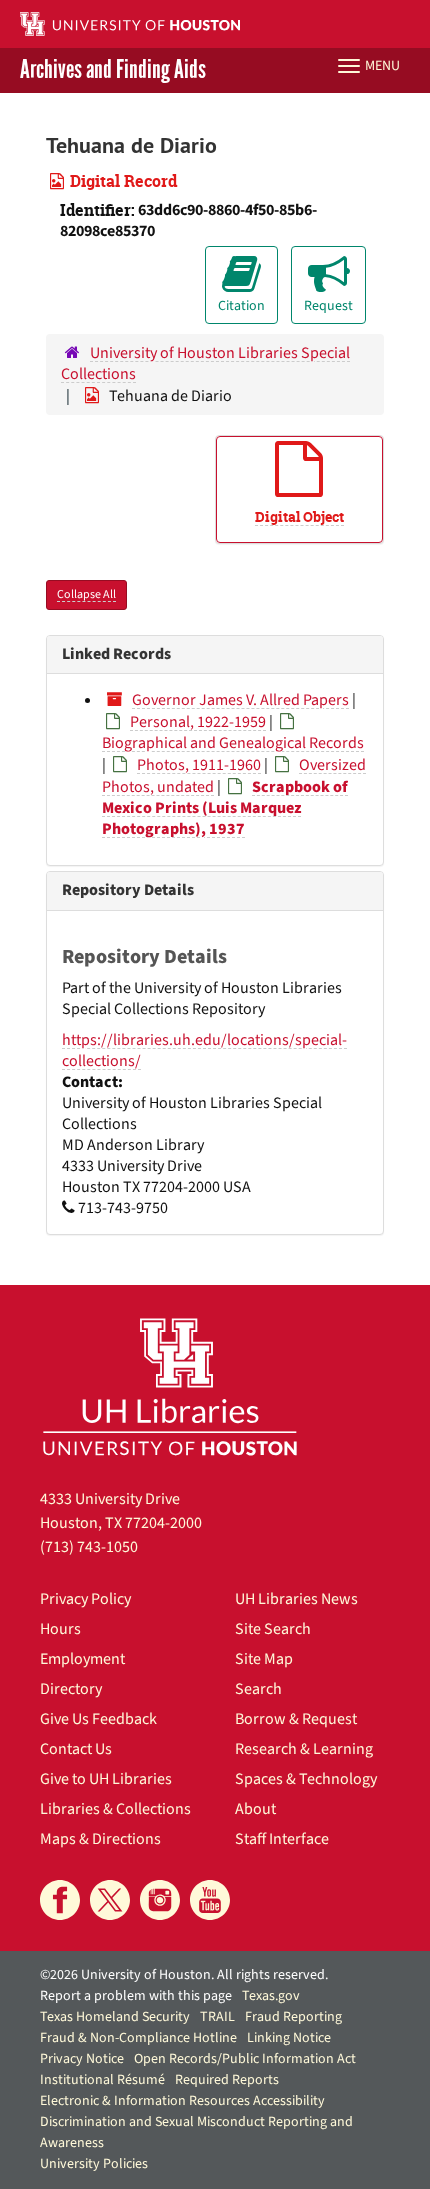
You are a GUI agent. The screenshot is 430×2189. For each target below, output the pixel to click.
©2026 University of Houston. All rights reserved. (184, 1975)
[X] (110, 1900)
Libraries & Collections (115, 1809)
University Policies (94, 2164)
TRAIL (217, 2017)
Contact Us (76, 1749)
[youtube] (210, 1900)
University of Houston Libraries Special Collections (205, 363)
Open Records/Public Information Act (245, 2059)
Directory (71, 1689)
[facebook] (60, 1900)
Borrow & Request (296, 1719)
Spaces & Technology (306, 1779)
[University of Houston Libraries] (170, 1386)
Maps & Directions (100, 1839)
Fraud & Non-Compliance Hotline (138, 2038)
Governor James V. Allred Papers (240, 700)
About (255, 1809)
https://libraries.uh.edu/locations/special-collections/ (204, 1050)
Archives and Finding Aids (113, 70)
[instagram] (160, 1900)
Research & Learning (304, 1749)
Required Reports (227, 2080)
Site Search (273, 1629)
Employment (82, 1659)
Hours (60, 1629)
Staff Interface (282, 1839)
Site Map (264, 1659)
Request (328, 306)
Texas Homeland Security (115, 2017)
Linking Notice (289, 2038)
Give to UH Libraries (106, 1779)
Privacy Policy (85, 1599)
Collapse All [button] (86, 594)
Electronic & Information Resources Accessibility (182, 2101)
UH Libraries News (296, 1599)
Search (258, 1689)
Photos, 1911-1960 (199, 765)
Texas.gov (271, 1996)
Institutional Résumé (102, 2080)
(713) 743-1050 (89, 1547)
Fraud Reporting (293, 2017)
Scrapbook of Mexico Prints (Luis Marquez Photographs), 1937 (225, 808)
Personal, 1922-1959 (198, 722)
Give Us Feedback (98, 1719)
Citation (241, 306)
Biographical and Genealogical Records (233, 743)
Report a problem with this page (136, 1996)
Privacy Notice (82, 2059)
